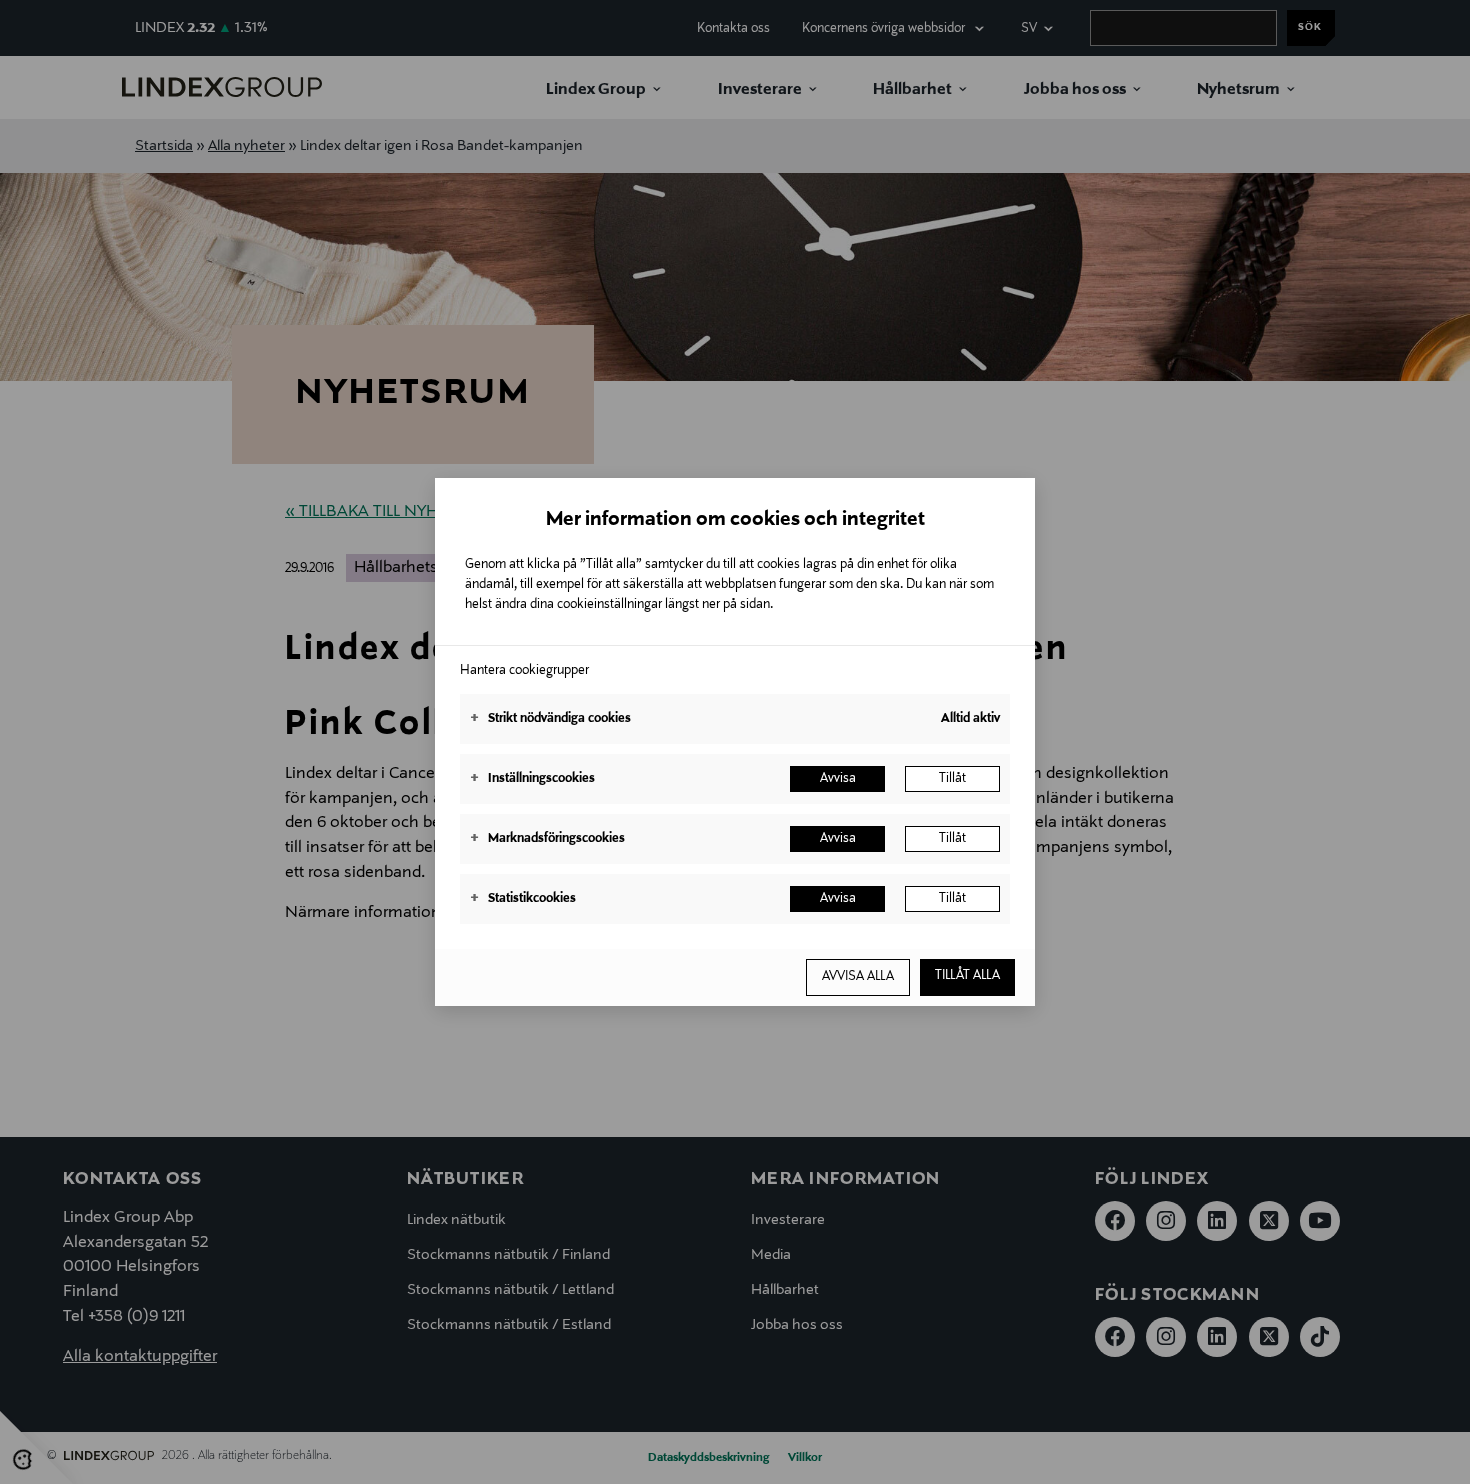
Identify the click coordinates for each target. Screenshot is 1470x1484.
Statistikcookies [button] (523, 899)
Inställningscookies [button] (532, 779)
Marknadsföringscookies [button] (547, 839)
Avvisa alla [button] (858, 977)
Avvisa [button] (838, 779)
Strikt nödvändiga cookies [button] (550, 719)
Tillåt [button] (952, 779)
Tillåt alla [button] (967, 976)
